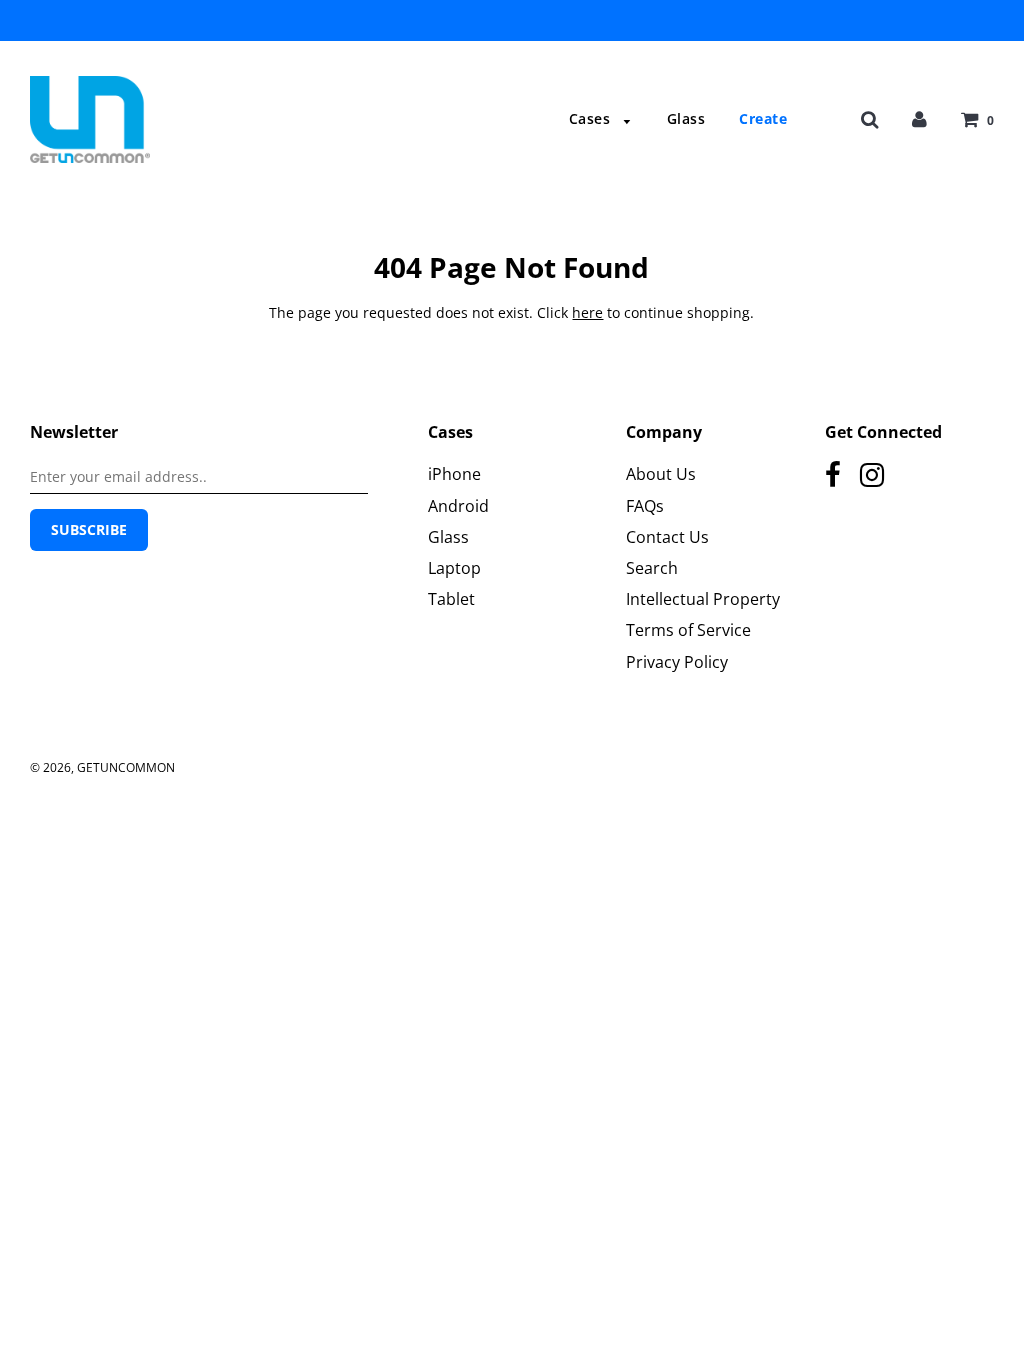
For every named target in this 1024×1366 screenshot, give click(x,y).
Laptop (454, 568)
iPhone (454, 474)
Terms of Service (688, 630)
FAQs (645, 506)
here (587, 312)
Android (458, 506)
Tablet (451, 599)
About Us (661, 474)
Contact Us (667, 537)
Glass (686, 118)
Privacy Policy (677, 662)
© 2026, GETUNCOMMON (102, 767)
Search (652, 568)
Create (763, 118)
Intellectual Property (703, 599)
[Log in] (919, 118)
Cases (592, 118)
